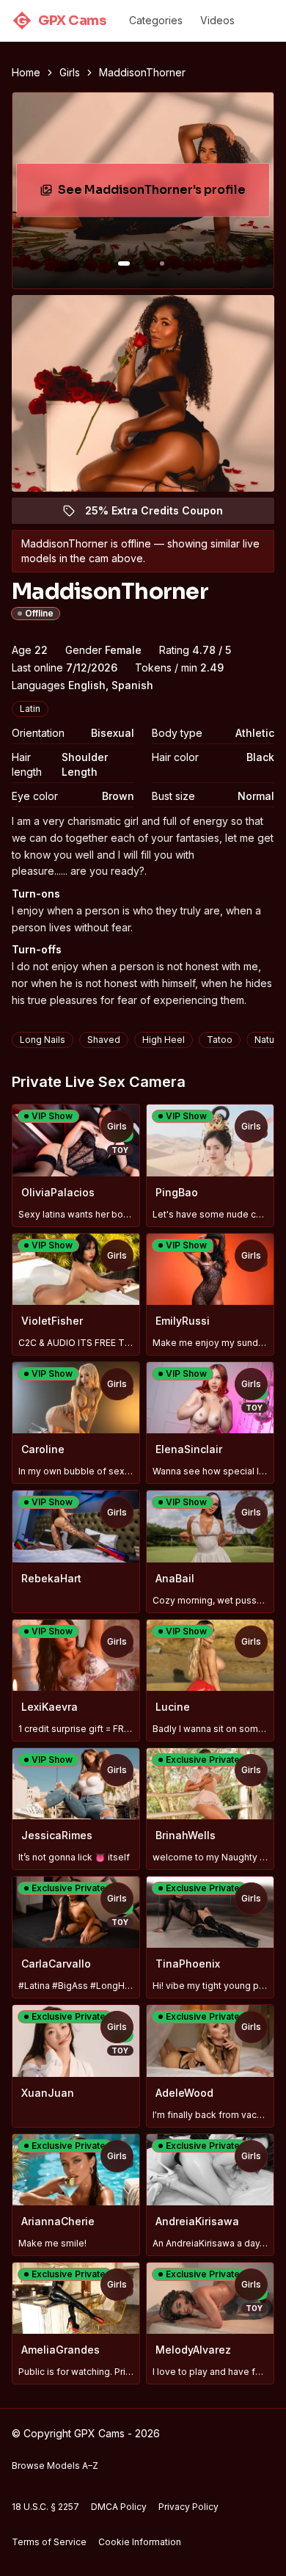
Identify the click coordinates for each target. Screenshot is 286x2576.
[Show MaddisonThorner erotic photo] (124, 263)
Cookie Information (140, 2542)
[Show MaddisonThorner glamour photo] (162, 263)
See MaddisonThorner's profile (156, 194)
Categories (156, 20)
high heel (164, 1040)
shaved (104, 1040)
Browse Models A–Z (55, 2466)
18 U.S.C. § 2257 (45, 2507)
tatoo (220, 1040)
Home (26, 72)
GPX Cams (61, 21)
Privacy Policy (188, 2507)
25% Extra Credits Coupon (162, 514)
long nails (43, 1040)
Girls (70, 72)
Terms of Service (49, 2542)
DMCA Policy (119, 2507)
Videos (217, 20)
